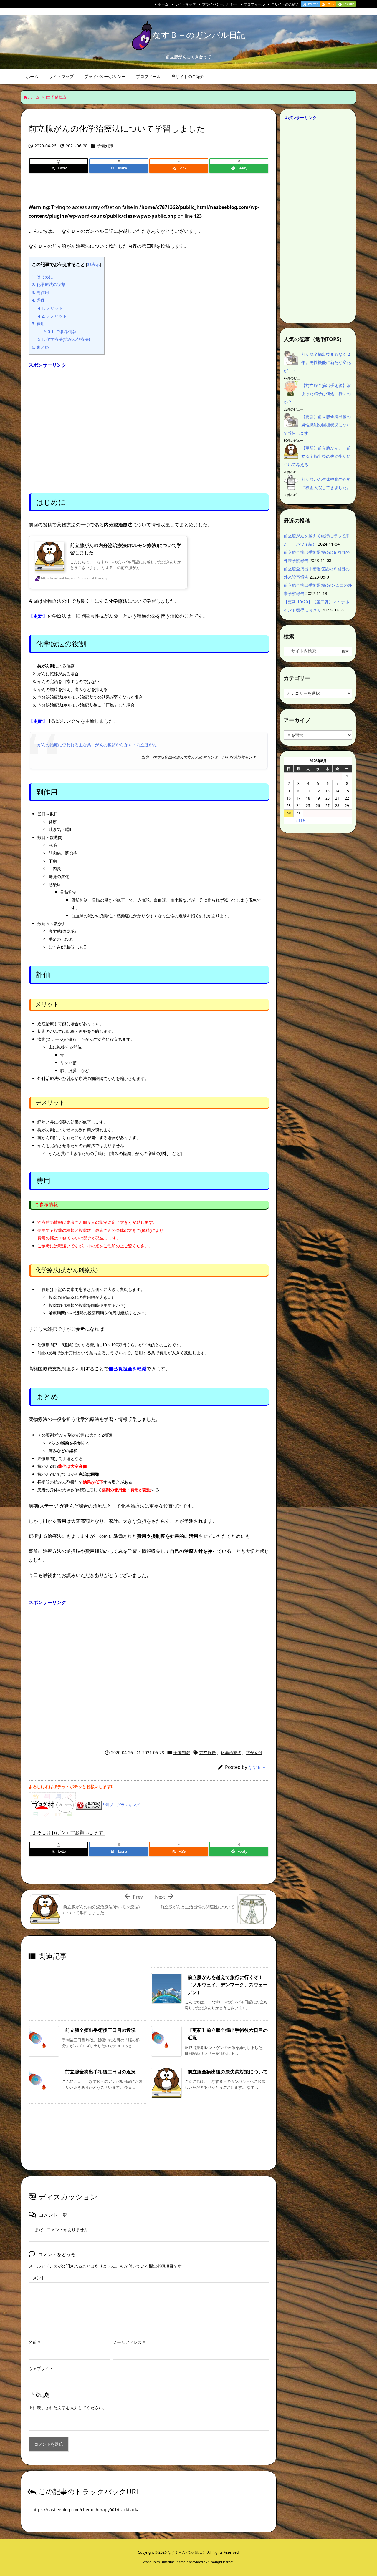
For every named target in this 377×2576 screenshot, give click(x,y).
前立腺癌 (208, 1752)
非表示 (94, 264)
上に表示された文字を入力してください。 (68, 2408)
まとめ (40, 347)
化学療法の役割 (49, 284)
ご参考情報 (60, 331)
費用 (38, 324)
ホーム (163, 4)
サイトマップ (185, 4)
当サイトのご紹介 (285, 4)
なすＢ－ (257, 1767)
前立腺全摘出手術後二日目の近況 (100, 2072)
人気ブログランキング (121, 1805)
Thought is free (221, 2562)
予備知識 (59, 97)
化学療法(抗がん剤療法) (64, 339)
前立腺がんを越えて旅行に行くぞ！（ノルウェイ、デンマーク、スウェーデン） (228, 1985)
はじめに (42, 277)
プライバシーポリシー (220, 4)
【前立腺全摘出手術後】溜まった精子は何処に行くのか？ (317, 394)
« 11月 (301, 820)
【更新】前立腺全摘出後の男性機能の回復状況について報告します (317, 425)
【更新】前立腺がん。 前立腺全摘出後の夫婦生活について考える (317, 456)
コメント (37, 2278)
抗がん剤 (254, 1752)
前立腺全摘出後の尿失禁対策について (228, 2072)
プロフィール (254, 4)
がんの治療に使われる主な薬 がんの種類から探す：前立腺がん (97, 745)
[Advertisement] (149, 429)
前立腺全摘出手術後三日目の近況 (100, 2030)
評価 (38, 300)
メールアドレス (129, 2342)
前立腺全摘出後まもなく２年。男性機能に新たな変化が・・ (317, 362)
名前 (34, 2342)
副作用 (40, 292)
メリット (50, 308)
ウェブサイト (41, 2368)
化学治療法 (231, 1752)
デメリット (52, 316)
